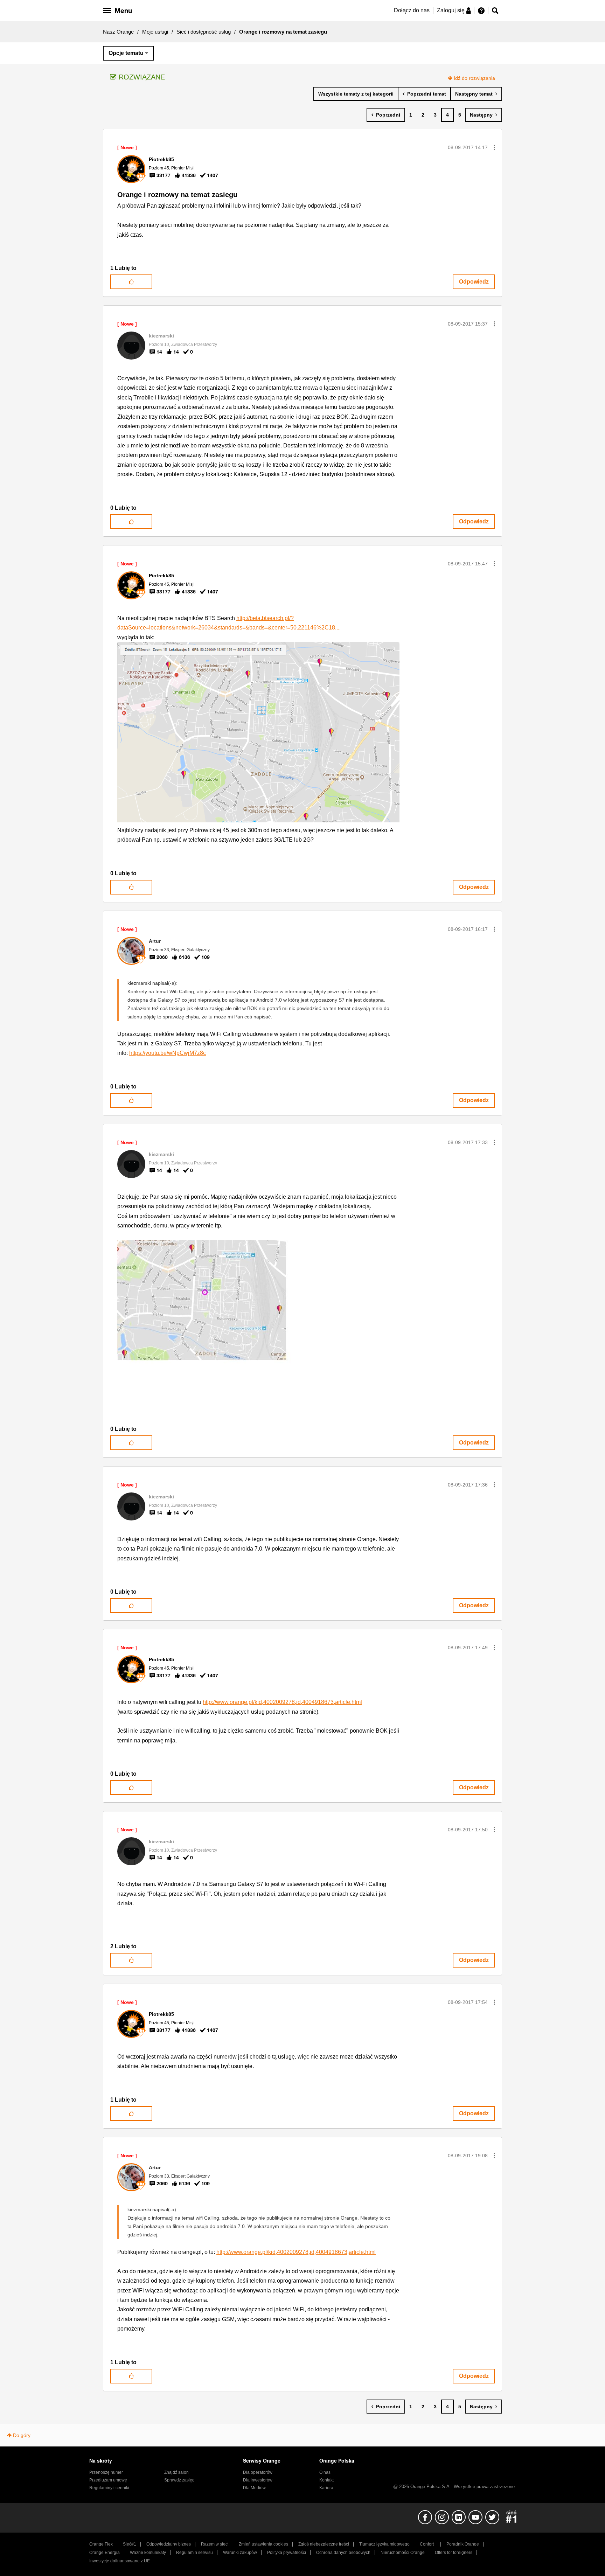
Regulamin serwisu (194, 2553)
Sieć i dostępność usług (204, 32)
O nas (325, 2472)
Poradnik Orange (463, 2544)
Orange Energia (105, 2553)
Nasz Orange (118, 32)
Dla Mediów (254, 2488)
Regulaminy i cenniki (109, 2488)
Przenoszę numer (106, 2472)
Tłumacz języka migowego (384, 2544)
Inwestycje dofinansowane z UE (120, 2561)
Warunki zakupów (240, 2553)
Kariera (326, 2488)
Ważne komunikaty (148, 2553)
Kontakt (326, 2480)
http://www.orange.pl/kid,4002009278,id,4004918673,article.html (282, 1702)
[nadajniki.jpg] (213, 1320)
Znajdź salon (176, 2472)
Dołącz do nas (412, 10)
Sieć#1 (130, 2544)
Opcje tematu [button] (126, 53)
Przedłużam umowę (108, 2480)
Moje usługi (155, 32)
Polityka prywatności (287, 2553)
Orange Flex (101, 2544)
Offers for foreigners (454, 2553)
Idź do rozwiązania (474, 78)
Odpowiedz (474, 282)
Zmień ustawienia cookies (263, 2544)
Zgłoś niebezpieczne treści (324, 2544)
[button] (494, 147)
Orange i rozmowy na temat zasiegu (177, 195)
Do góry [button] (22, 2435)
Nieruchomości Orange (403, 2553)
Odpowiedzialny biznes (169, 2544)
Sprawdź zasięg (179, 2480)
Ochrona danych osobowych (343, 2553)
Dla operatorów (258, 2472)
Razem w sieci (215, 2544)
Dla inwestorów (258, 2480)
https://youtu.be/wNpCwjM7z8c (168, 1053)
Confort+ (428, 2544)
